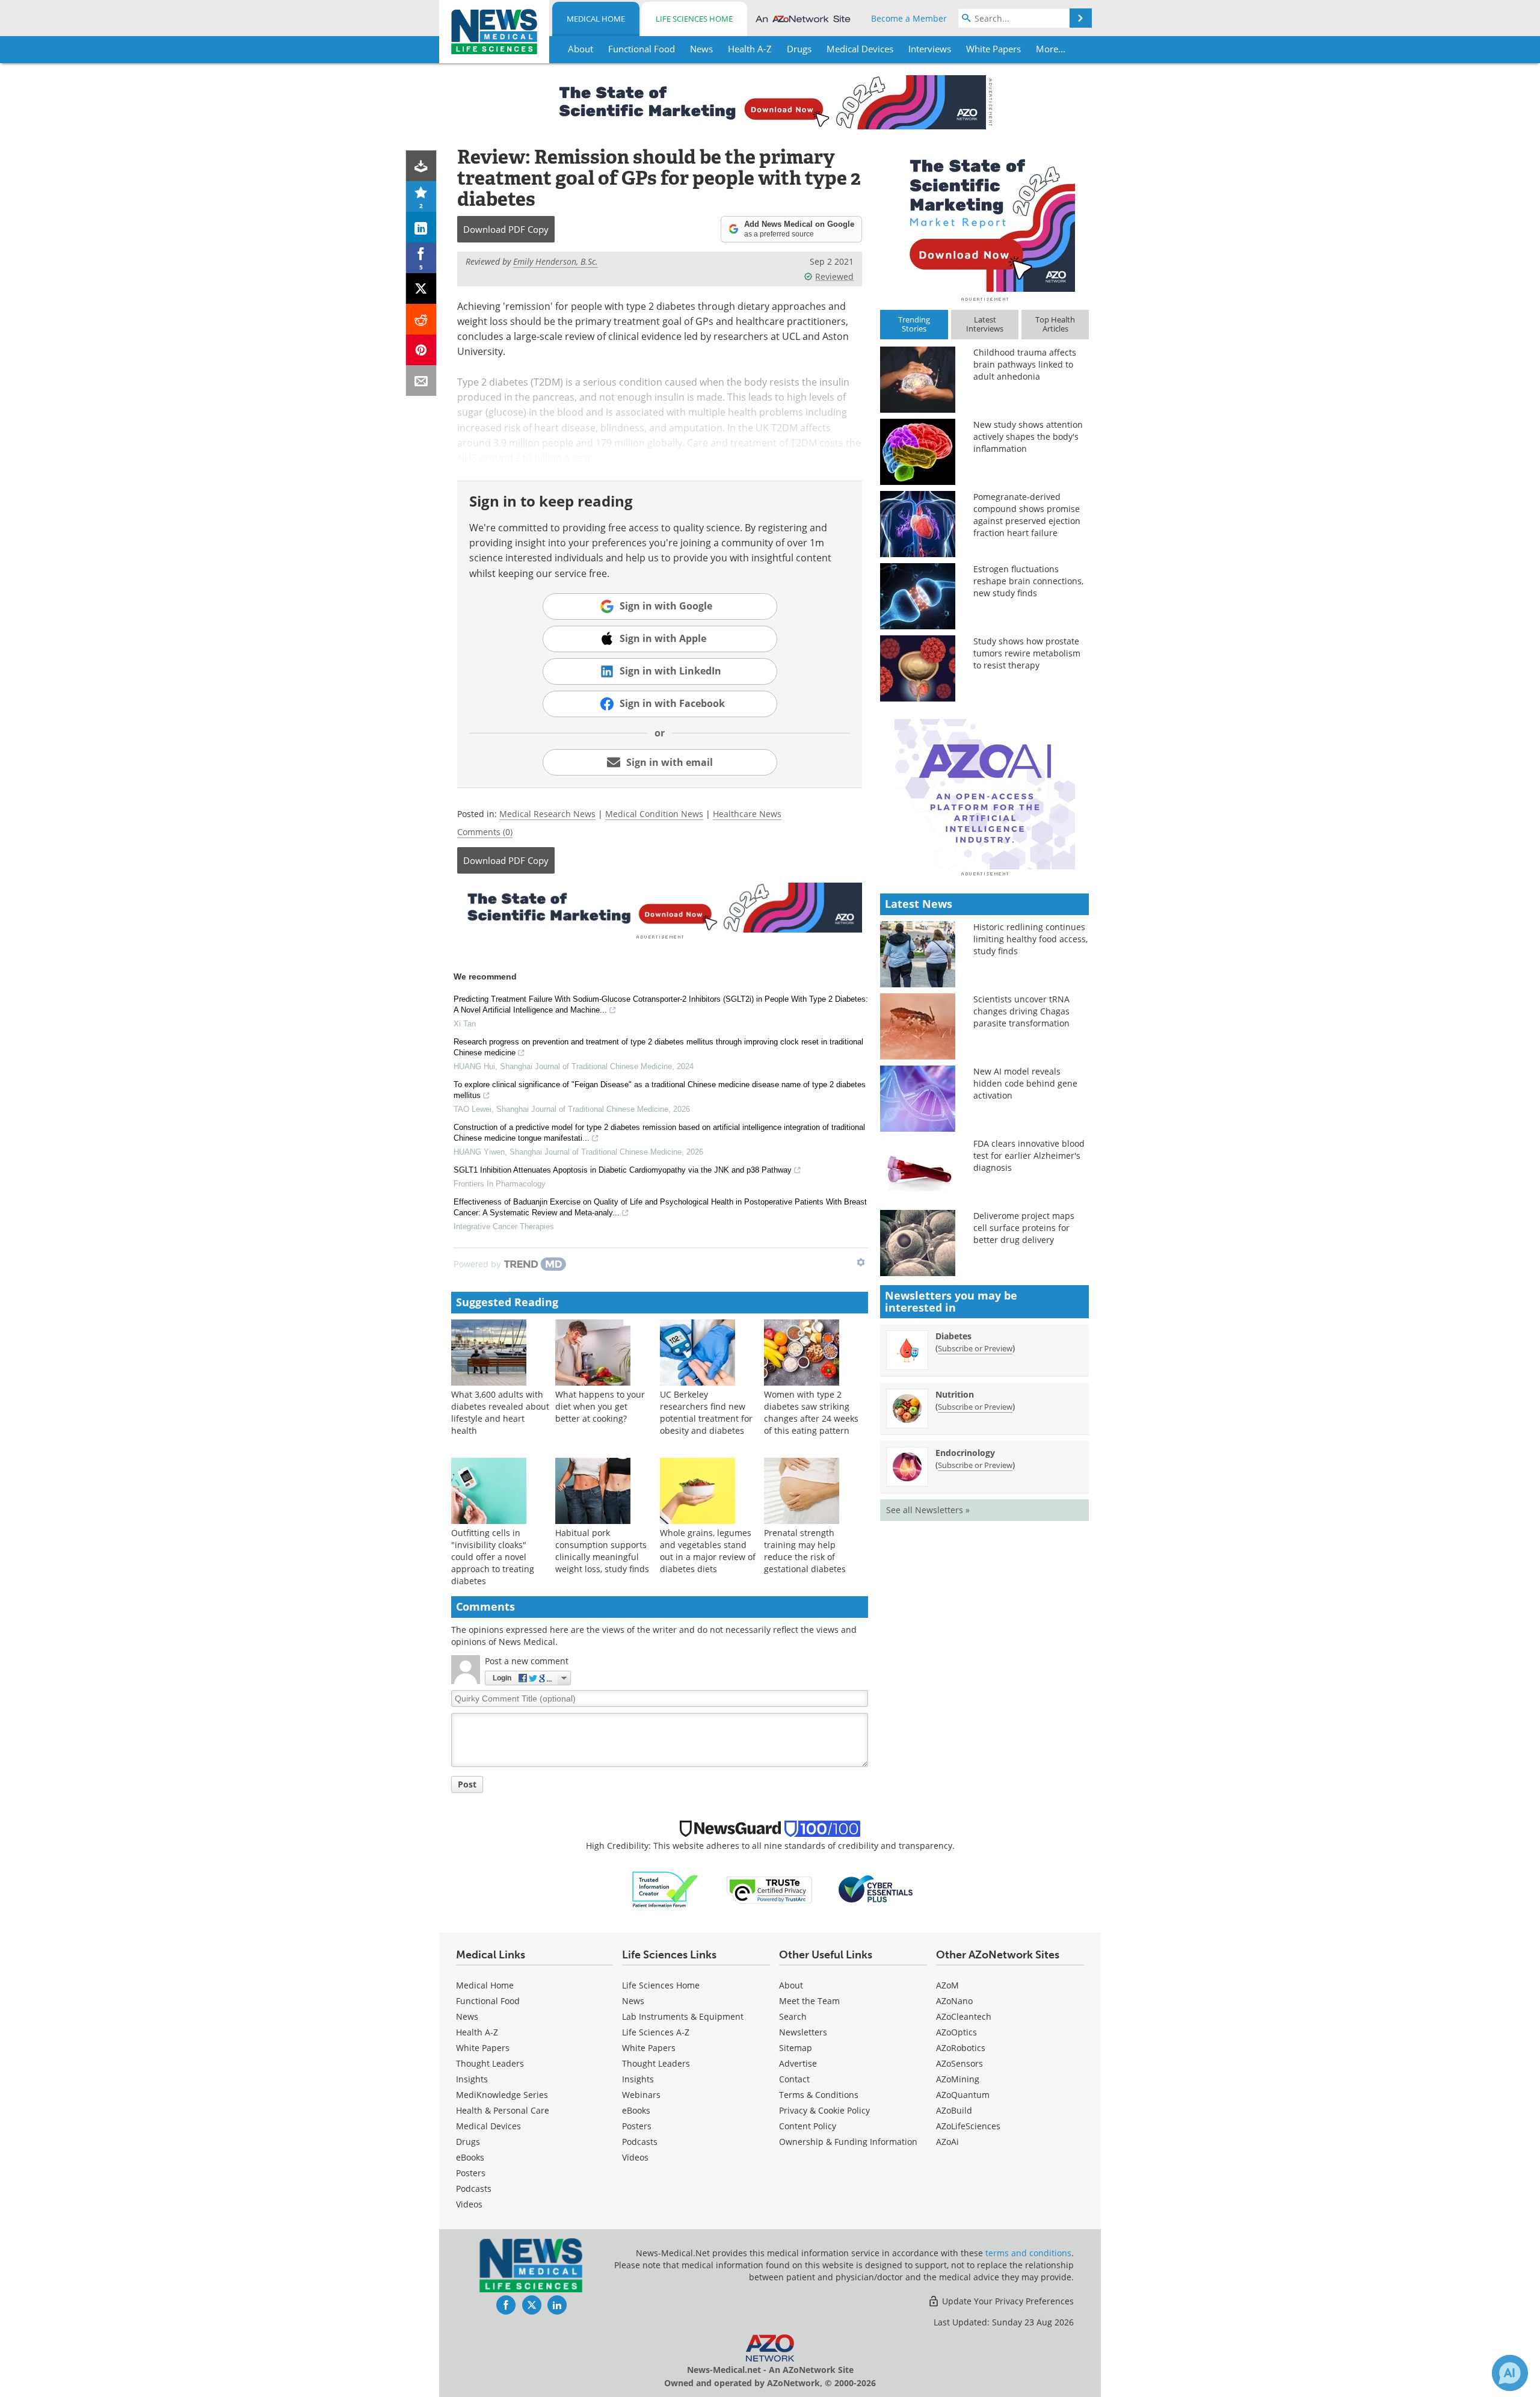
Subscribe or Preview (975, 1348)
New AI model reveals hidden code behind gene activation (1025, 1083)
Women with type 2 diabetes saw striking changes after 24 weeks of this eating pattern (811, 1412)
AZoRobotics (961, 2048)
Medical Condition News (654, 814)
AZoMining (958, 2079)
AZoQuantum (963, 2095)
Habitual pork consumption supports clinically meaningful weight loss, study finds (602, 1551)
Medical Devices (488, 2126)
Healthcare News (747, 814)
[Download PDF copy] (421, 166)
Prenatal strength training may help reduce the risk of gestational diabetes (805, 1551)
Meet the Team (809, 2001)
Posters (471, 2173)
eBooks (470, 2157)
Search (793, 2016)
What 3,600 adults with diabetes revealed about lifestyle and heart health (500, 1412)
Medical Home (596, 19)
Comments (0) (485, 832)
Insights (472, 2079)
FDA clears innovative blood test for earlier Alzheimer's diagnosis (1029, 1155)
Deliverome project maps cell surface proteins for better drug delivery (1024, 1228)
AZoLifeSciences (968, 2126)
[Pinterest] (421, 350)
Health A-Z (477, 2032)
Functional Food (488, 2001)
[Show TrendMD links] (861, 1262)
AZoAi (947, 2142)
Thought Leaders (490, 2063)
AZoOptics (956, 2032)
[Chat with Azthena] (1510, 2373)
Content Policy (808, 2126)
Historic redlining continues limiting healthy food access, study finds (1030, 939)
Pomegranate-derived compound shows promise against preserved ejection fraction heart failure (1027, 515)
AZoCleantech (964, 2016)
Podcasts (474, 2189)
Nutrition (955, 1394)
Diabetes (953, 1336)
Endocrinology (965, 1453)
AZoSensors (959, 2063)
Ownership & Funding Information (848, 2142)
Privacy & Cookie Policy (824, 2110)
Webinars (641, 2095)
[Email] (421, 381)
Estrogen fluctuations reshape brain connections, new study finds (1028, 581)
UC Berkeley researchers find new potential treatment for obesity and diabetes (706, 1412)
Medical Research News (547, 814)
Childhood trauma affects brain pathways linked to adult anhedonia (1025, 364)
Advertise (798, 2063)
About (791, 1985)
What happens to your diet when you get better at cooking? (600, 1406)
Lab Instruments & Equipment (683, 2016)
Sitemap (796, 2048)
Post (467, 1784)
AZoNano (954, 2001)
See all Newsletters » (928, 1510)
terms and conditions (1028, 2253)
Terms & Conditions (819, 2095)
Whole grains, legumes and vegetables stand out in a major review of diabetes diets (708, 1551)
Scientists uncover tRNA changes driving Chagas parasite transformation (1021, 1011)
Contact (794, 2079)
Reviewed (834, 276)
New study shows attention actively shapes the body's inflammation (1028, 437)
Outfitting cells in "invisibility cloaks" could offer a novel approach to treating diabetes (493, 1557)
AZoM (947, 1985)
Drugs (468, 2142)
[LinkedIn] (421, 227)
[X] (421, 288)
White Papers (483, 2048)
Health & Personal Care (503, 2110)
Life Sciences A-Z (656, 2032)
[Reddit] (421, 319)
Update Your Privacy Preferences (1007, 2301)
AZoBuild (954, 2110)
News (467, 2016)
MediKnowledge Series (502, 2095)
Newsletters (803, 2032)
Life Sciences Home (694, 19)
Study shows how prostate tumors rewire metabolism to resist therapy (1027, 653)
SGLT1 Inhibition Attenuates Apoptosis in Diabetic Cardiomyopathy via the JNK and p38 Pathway (623, 1170)
